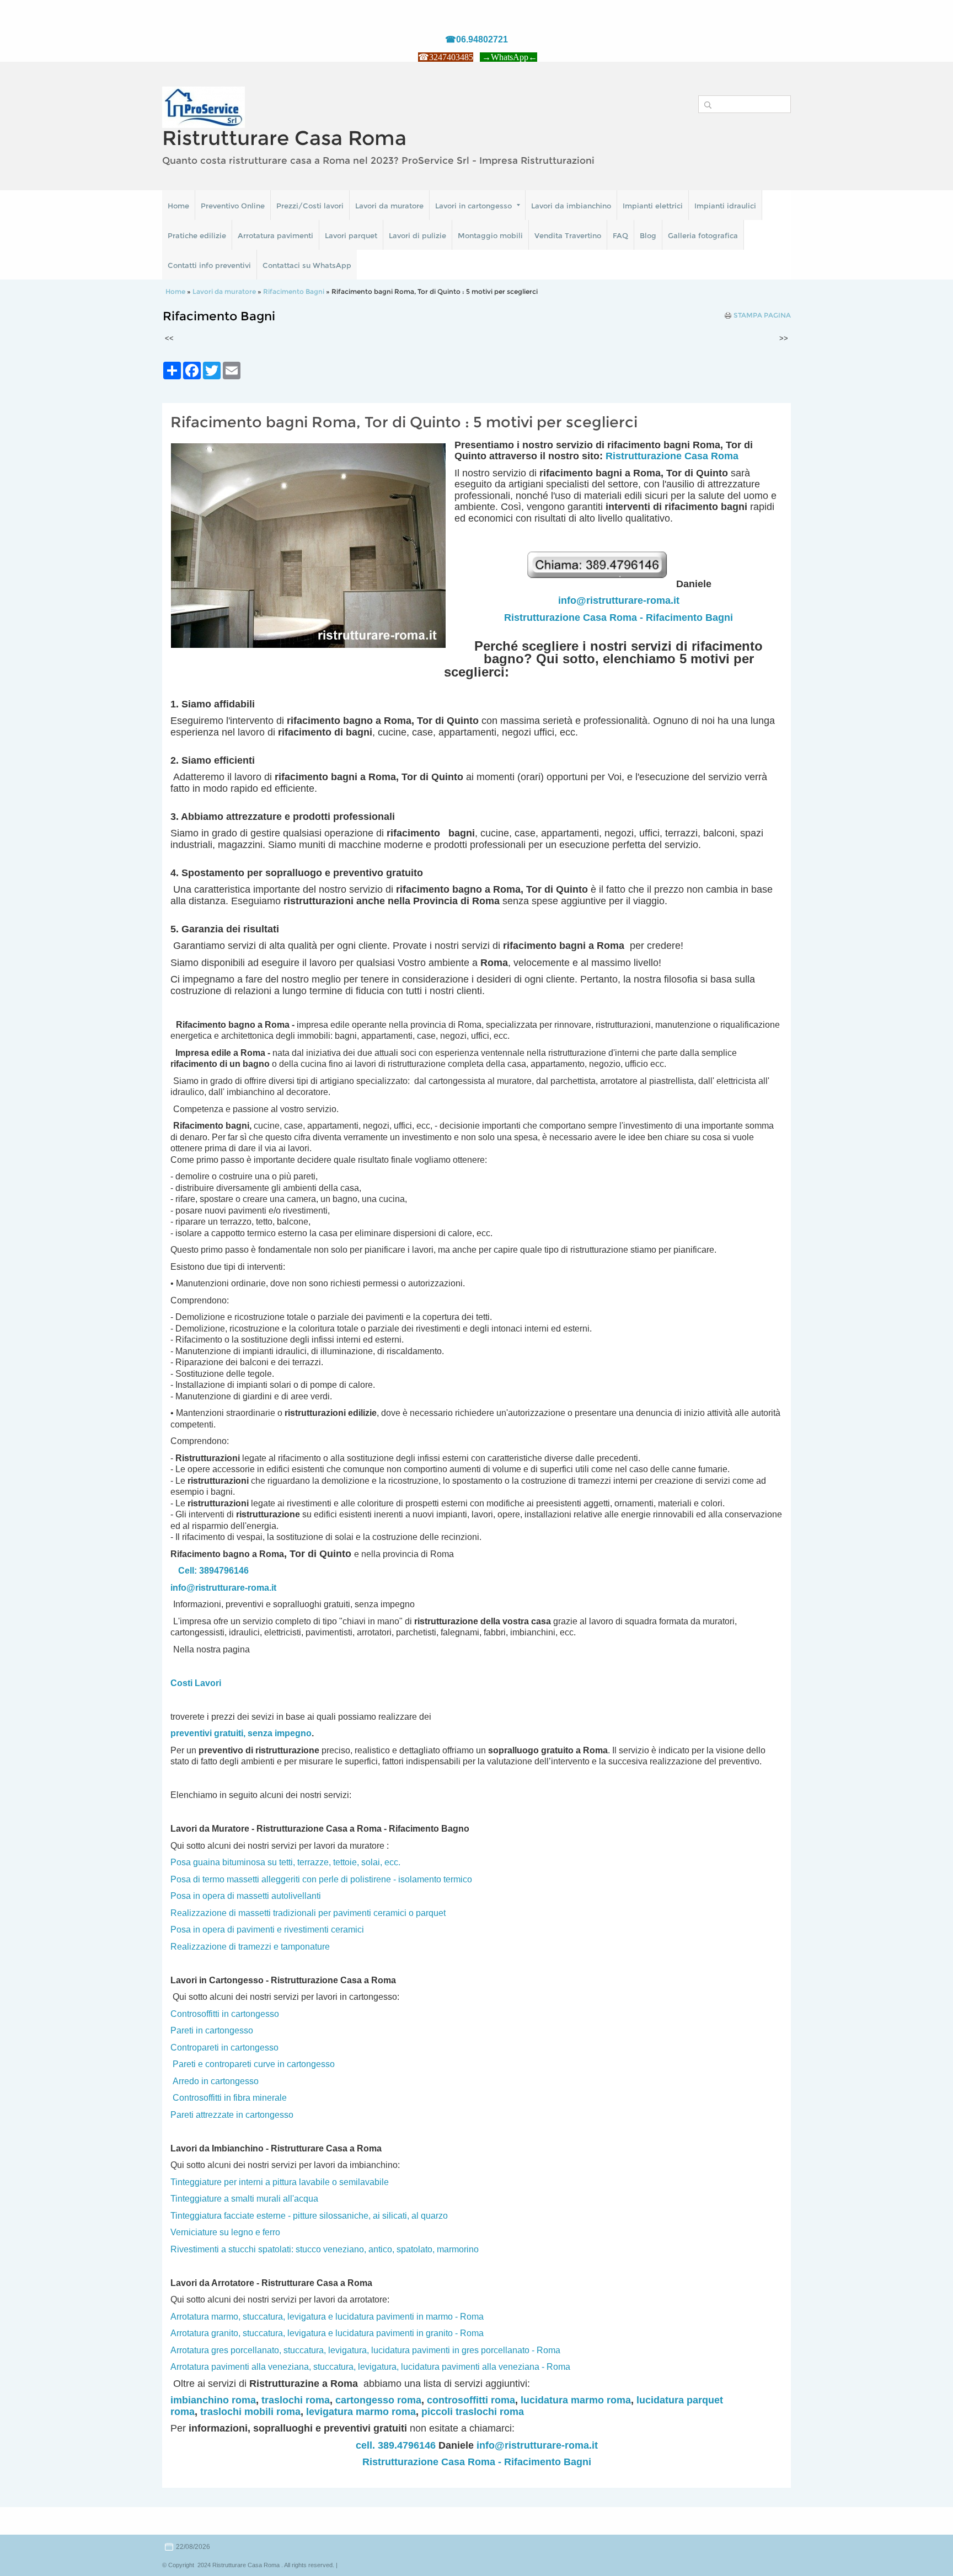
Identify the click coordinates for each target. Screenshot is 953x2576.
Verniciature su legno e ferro (225, 2232)
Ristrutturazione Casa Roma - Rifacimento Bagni (619, 618)
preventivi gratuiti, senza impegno (241, 1733)
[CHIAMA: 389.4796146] (601, 584)
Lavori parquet (351, 235)
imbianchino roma (213, 2400)
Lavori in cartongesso (473, 206)
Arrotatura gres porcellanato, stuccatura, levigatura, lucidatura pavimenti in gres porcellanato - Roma (365, 2350)
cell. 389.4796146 (396, 2445)
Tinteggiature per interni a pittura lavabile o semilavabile (280, 2182)
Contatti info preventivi (209, 265)
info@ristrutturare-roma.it (619, 600)
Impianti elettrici (653, 206)
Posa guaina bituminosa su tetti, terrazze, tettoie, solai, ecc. (285, 1862)
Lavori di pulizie (417, 235)
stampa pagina (762, 315)
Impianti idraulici (725, 206)
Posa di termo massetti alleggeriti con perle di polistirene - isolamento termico (321, 1879)
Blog (648, 235)
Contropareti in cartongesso (224, 2048)
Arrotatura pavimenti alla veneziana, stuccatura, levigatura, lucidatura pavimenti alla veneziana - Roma (370, 2367)
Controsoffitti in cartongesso (225, 2014)
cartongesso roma (378, 2400)
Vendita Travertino (568, 235)
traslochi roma (296, 2400)
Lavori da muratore (389, 206)
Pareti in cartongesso (212, 2030)
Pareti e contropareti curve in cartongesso (254, 2064)
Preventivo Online (233, 206)
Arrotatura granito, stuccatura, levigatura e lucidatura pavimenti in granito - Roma (327, 2333)
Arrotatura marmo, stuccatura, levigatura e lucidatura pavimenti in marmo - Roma (327, 2317)
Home (178, 206)
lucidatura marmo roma (576, 2400)
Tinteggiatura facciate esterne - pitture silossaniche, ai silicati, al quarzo (309, 2216)
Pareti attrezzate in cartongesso (232, 2115)
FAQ (620, 235)
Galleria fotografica (703, 235)
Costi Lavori (196, 1683)
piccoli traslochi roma (473, 2412)
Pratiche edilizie (197, 235)
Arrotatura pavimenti (275, 235)
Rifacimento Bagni (294, 291)
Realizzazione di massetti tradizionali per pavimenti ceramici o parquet (308, 1913)
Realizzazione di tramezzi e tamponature (250, 1947)
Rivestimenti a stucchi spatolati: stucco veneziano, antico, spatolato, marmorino (325, 2249)
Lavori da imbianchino (571, 206)
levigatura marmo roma (361, 2412)
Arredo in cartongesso (216, 2081)
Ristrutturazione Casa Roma (672, 456)
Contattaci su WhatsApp (307, 265)
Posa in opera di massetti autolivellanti (246, 1896)
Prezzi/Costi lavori (310, 206)
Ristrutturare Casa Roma (284, 138)
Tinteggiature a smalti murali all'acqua (244, 2199)
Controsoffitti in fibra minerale (230, 2098)
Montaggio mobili (490, 235)
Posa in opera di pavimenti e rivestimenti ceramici (267, 1930)
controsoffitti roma (471, 2400)
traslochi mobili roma (250, 2412)
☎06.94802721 (476, 39)
